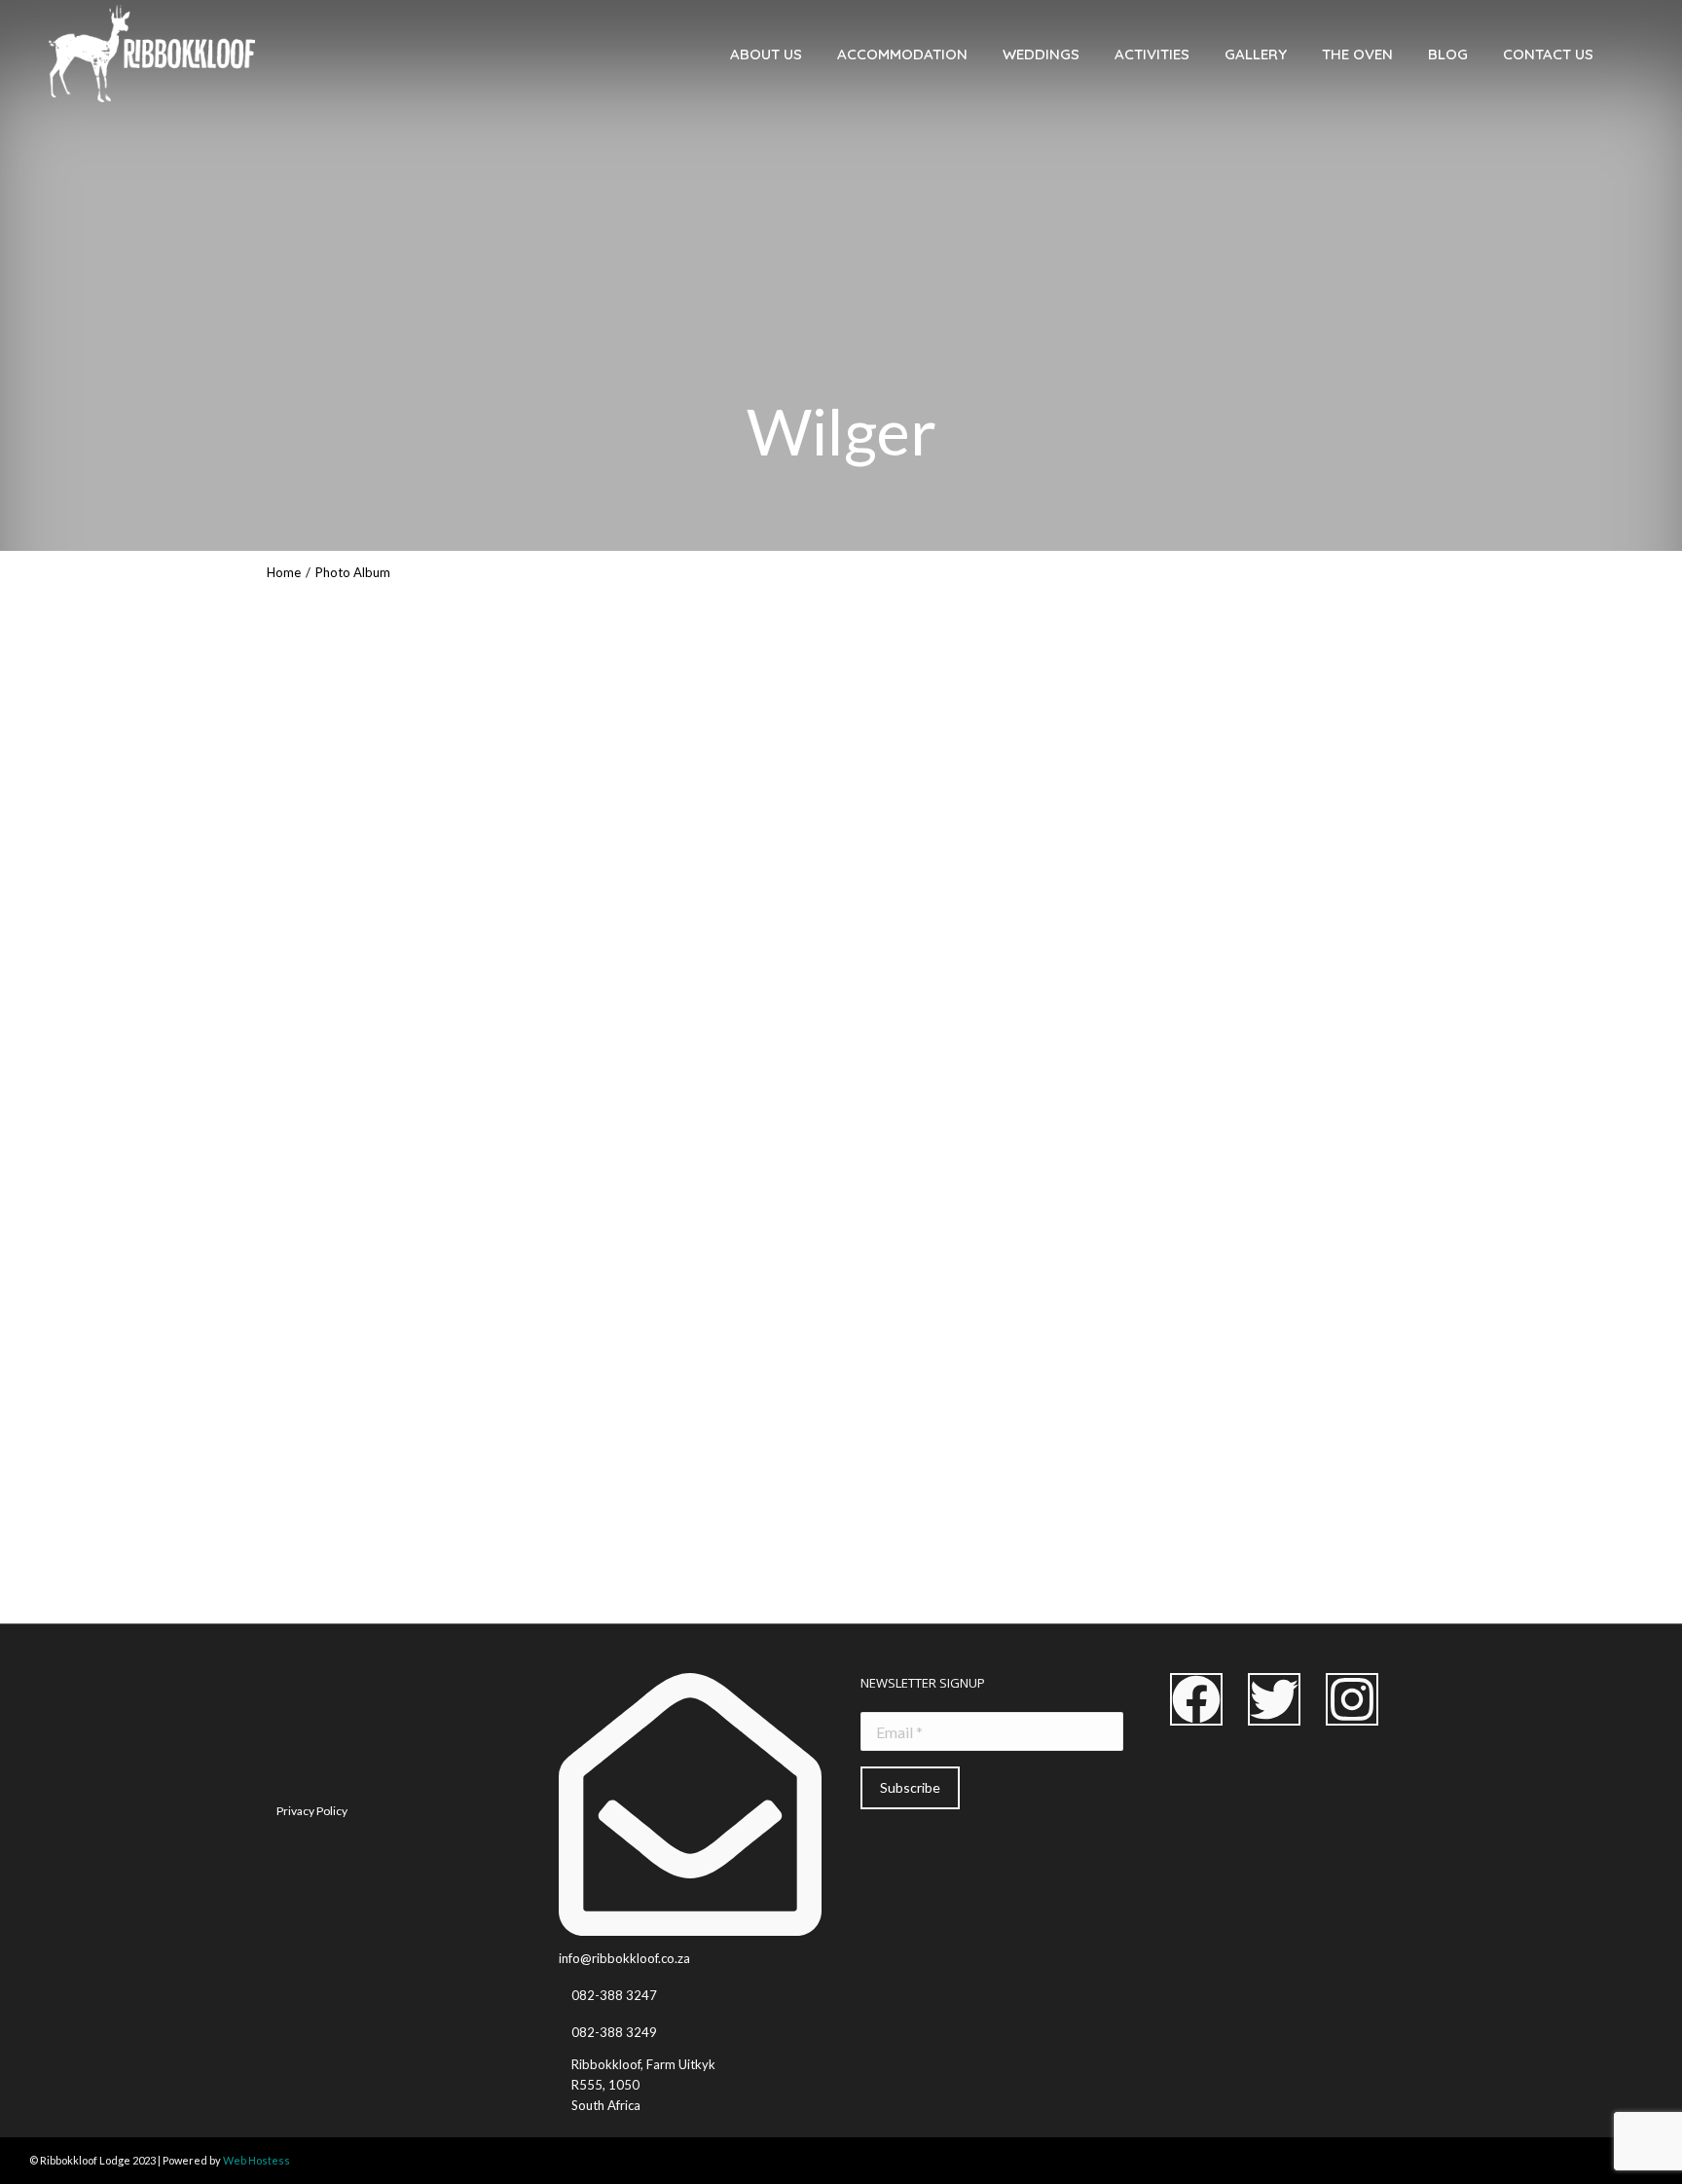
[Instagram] (1352, 1699)
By (207, 1591)
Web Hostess (256, 2160)
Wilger (55, 1552)
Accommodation (72, 1591)
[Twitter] (1274, 1699)
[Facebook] (1196, 1699)
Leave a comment (391, 1591)
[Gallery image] (841, 1204)
